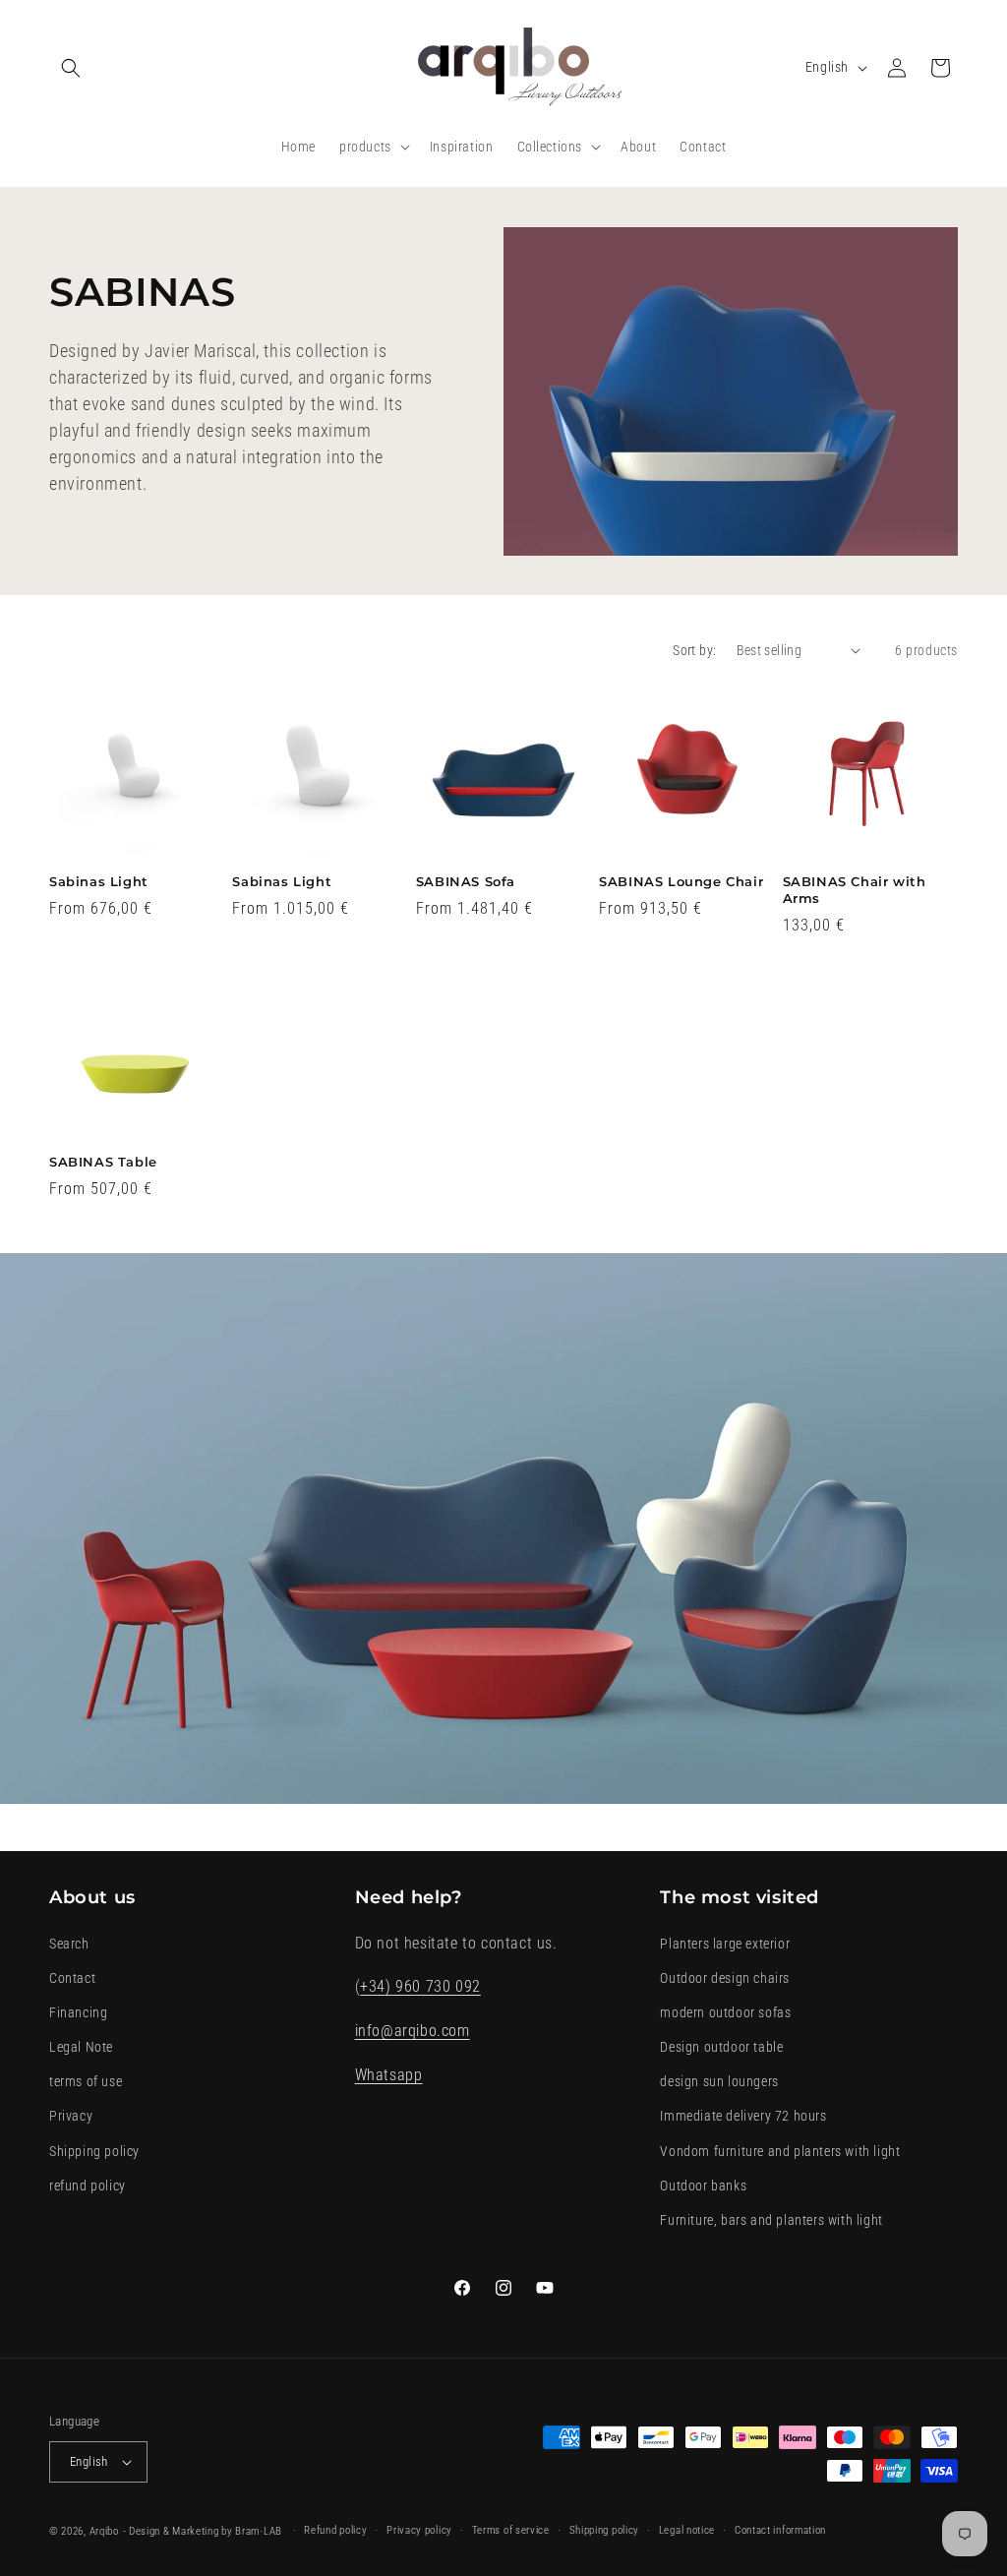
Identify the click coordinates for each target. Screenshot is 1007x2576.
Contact (72, 1978)
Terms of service (511, 2530)
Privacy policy (419, 2530)
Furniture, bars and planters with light (771, 2220)
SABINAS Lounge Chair (681, 881)
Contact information (780, 2530)
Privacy (71, 2116)
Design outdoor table (721, 2047)
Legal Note (81, 2047)
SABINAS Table (103, 1162)
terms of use (86, 2081)
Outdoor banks (703, 2186)
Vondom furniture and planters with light (780, 2151)
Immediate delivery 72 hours (743, 2116)
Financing (78, 2012)
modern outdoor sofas (725, 2012)
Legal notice (687, 2530)
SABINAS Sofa (466, 881)
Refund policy (335, 2530)
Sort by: (694, 650)
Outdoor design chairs (725, 1978)
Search (69, 1944)
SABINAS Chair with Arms (855, 890)
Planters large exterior (725, 1944)
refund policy (88, 2186)
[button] (71, 68)
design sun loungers (719, 2081)
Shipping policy (94, 2151)
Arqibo (104, 2531)
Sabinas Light (99, 881)
